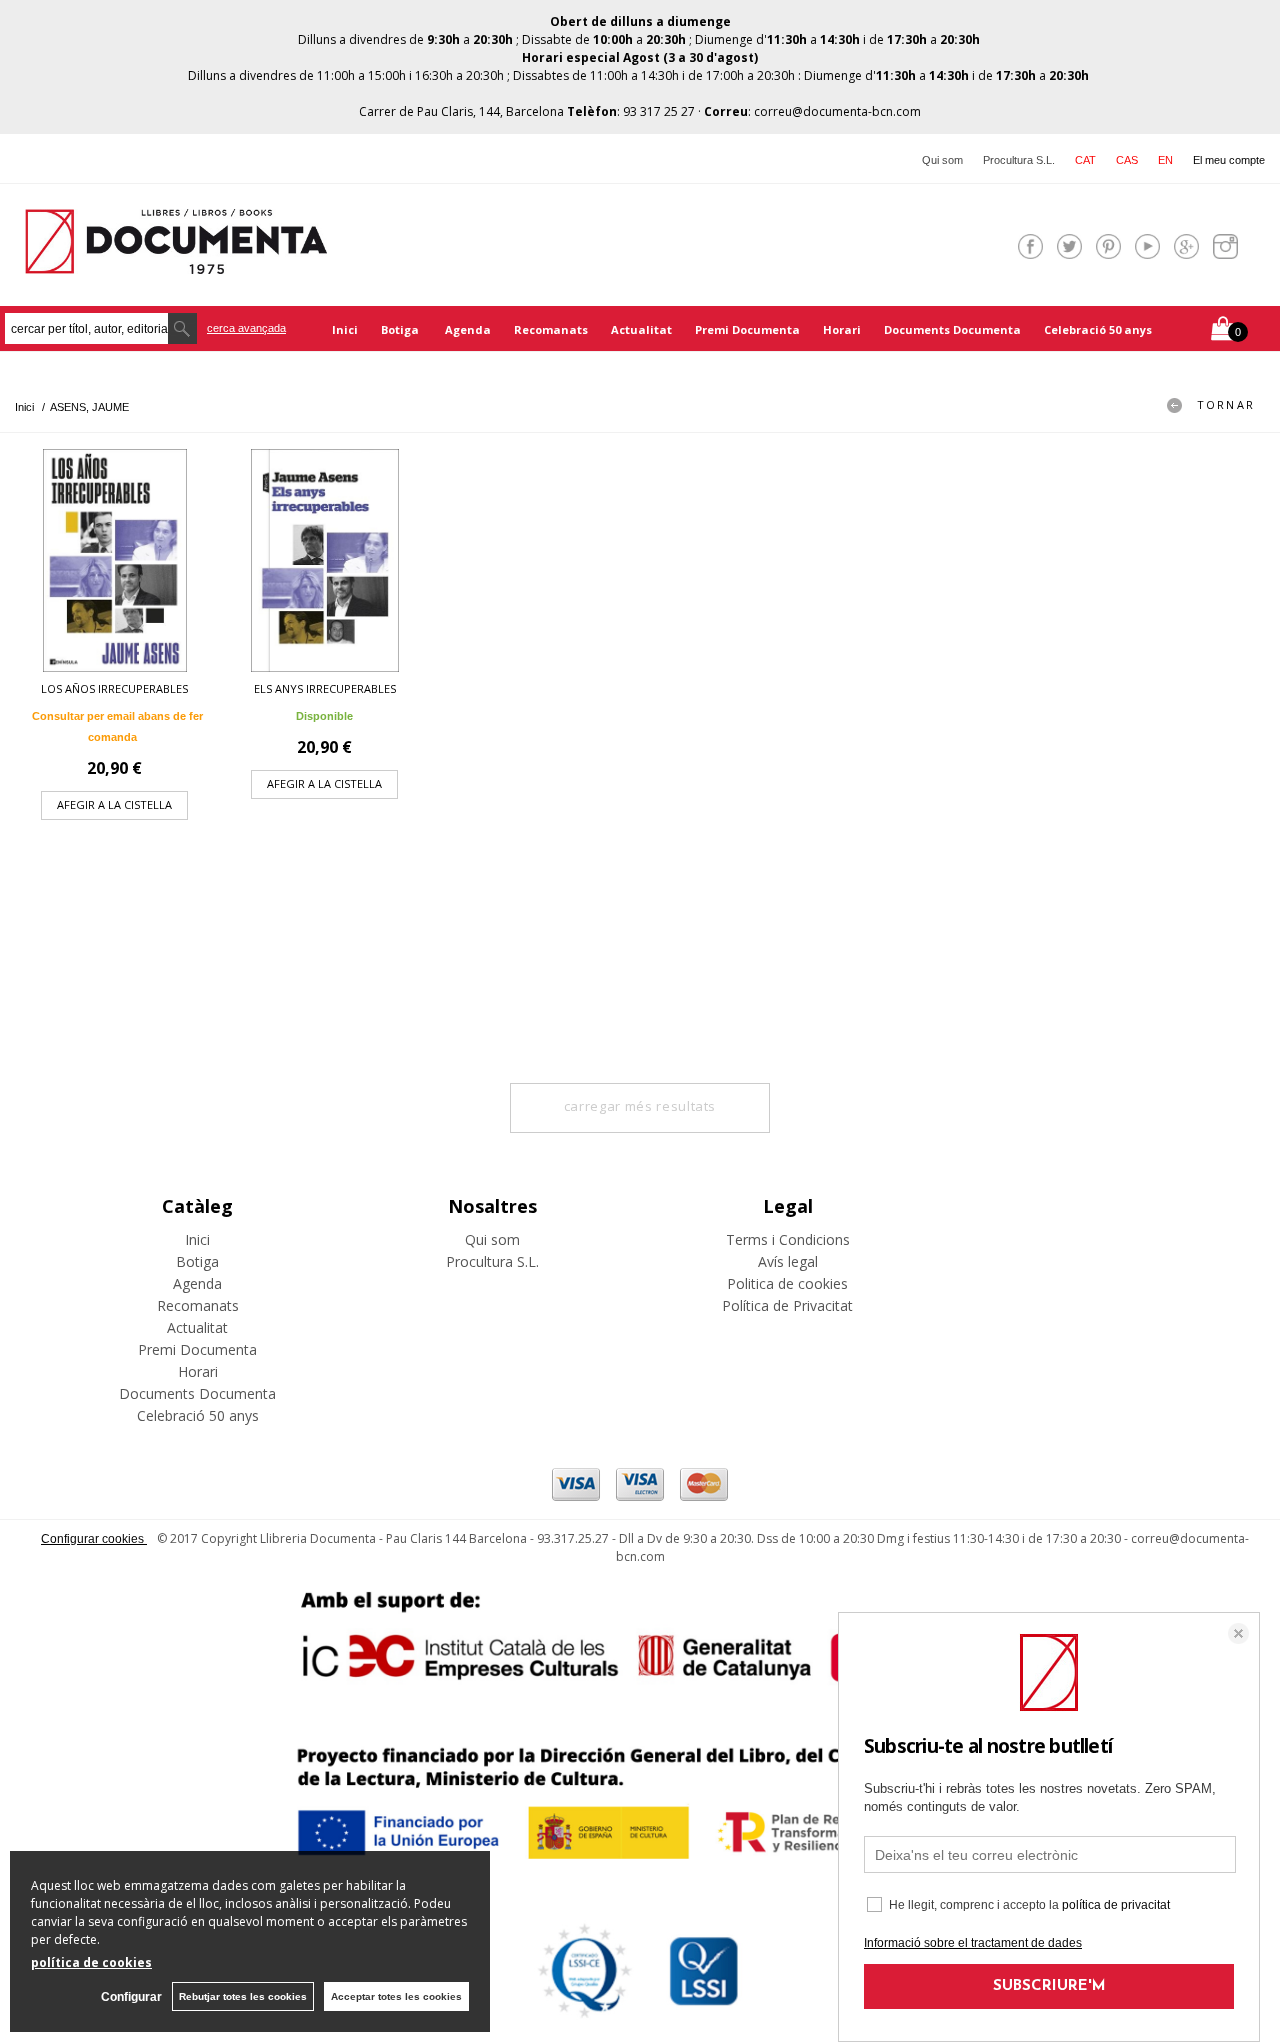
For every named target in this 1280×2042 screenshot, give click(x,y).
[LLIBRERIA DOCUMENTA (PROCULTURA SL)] (176, 261)
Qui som (942, 160)
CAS (1127, 160)
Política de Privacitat (787, 1305)
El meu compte (1229, 160)
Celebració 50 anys (1098, 329)
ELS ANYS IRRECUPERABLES (325, 688)
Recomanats (551, 329)
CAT (1085, 160)
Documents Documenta (952, 329)
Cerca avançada (246, 328)
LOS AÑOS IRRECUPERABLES (114, 688)
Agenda (468, 329)
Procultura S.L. (1019, 160)
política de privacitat (1116, 1905)
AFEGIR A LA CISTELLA (114, 804)
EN (1165, 160)
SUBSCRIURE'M (1049, 1986)
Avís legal (788, 1261)
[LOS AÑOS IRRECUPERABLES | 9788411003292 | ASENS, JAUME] (115, 560)
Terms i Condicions (788, 1239)
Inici (345, 329)
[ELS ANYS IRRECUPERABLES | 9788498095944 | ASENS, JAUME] (325, 560)
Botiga (401, 329)
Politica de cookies (787, 1283)
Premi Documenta (747, 329)
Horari (842, 329)
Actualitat (641, 329)
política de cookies (91, 1962)
